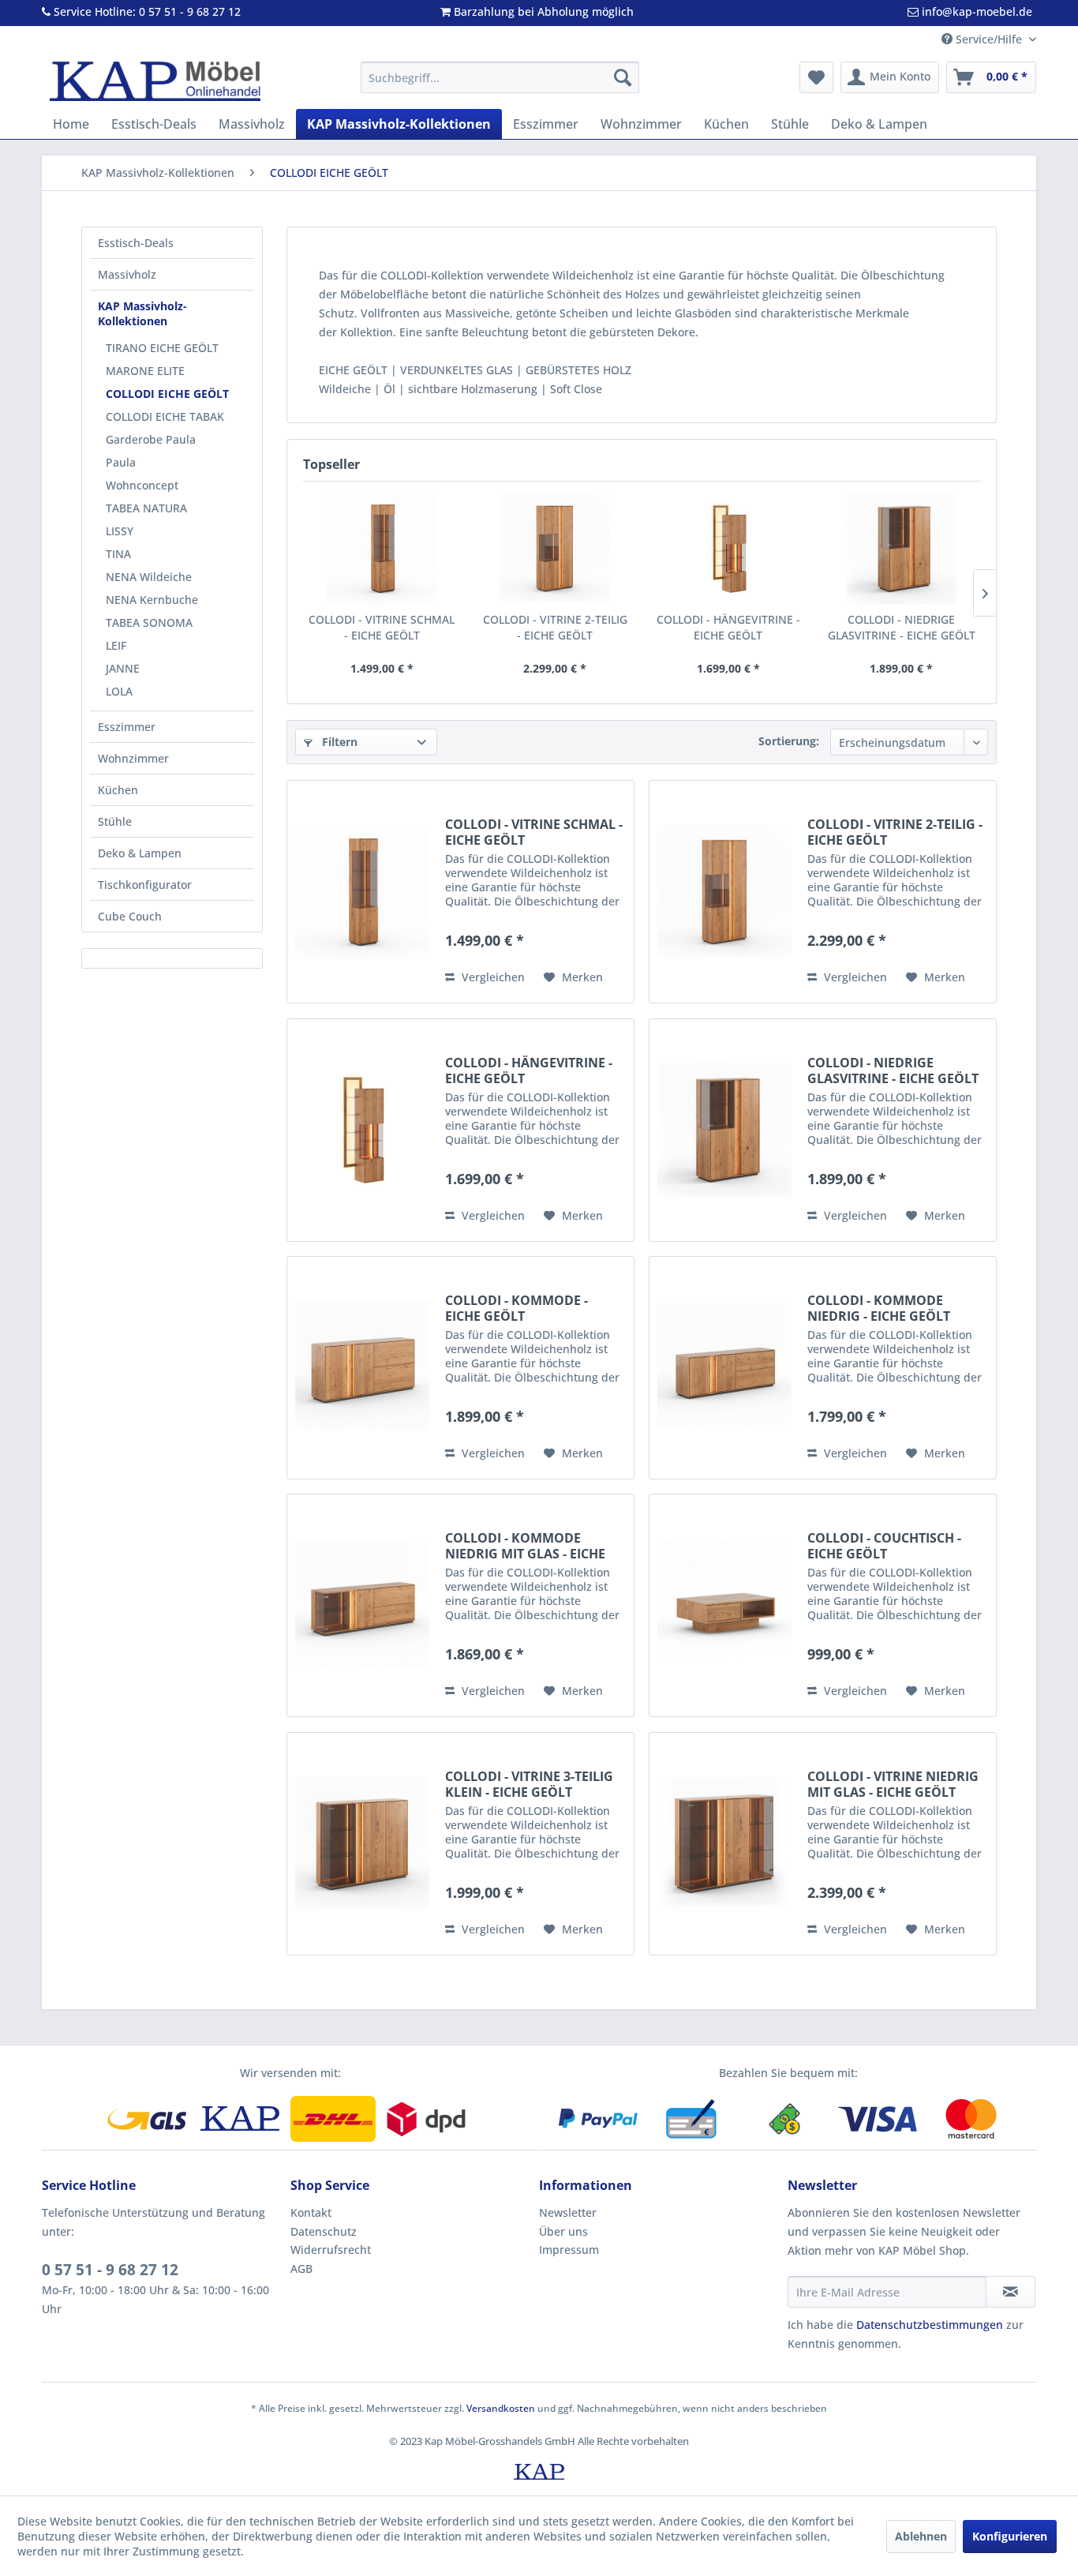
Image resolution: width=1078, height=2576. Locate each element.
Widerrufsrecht (331, 2250)
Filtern (338, 742)
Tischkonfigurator (145, 885)
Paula (121, 462)
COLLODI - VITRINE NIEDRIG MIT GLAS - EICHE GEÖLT (893, 1784)
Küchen (118, 790)
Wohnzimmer (133, 758)
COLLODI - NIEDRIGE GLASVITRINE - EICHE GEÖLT (902, 627)
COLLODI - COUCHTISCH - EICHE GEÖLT (884, 1546)
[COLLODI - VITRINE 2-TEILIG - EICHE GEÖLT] (556, 549)
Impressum (569, 2250)
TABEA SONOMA (149, 622)
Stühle (115, 821)
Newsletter (568, 2212)
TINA (118, 554)
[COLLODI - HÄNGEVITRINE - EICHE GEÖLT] (728, 549)
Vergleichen (492, 977)
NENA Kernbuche (152, 600)
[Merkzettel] (816, 77)
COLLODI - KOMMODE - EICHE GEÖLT (517, 1308)
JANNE (123, 668)
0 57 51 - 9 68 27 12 (110, 2270)
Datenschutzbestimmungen (930, 2325)
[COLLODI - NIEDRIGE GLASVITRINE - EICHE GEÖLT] (902, 549)
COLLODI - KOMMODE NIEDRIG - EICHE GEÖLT (879, 1308)
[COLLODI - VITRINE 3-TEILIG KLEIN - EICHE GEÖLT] (362, 1844)
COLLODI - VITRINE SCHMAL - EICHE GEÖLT (382, 627)
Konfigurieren (1010, 2536)
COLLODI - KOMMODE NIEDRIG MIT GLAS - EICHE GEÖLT (525, 1546)
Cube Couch (130, 916)
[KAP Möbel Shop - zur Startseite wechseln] (155, 81)
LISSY (120, 531)
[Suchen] (623, 77)
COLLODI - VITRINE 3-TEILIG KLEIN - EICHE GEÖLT (529, 1784)
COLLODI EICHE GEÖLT (167, 394)
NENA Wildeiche (149, 577)
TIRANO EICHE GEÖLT (162, 348)
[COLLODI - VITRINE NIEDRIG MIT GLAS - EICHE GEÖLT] (724, 1844)
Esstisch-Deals (136, 243)
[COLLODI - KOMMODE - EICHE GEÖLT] (362, 1368)
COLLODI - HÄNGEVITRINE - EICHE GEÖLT (728, 627)
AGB (301, 2269)
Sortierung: (789, 741)
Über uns (563, 2231)
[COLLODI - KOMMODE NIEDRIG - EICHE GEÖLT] (724, 1368)
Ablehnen (921, 2536)
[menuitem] (500, 77)
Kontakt (311, 2212)
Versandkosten (501, 2408)
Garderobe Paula (151, 439)
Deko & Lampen (140, 853)
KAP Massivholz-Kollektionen (142, 313)
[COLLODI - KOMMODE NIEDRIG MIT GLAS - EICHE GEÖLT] (362, 1605)
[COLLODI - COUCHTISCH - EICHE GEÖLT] (724, 1605)
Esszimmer (127, 727)
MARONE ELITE (145, 371)
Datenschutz (324, 2231)
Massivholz (127, 274)
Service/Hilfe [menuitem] (989, 39)
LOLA (119, 691)
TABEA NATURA (146, 508)
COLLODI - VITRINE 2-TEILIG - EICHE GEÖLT (555, 627)
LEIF (116, 645)
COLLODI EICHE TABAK (165, 416)
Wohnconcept (142, 485)
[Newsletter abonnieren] (1011, 2292)
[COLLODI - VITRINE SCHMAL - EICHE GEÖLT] (382, 549)
